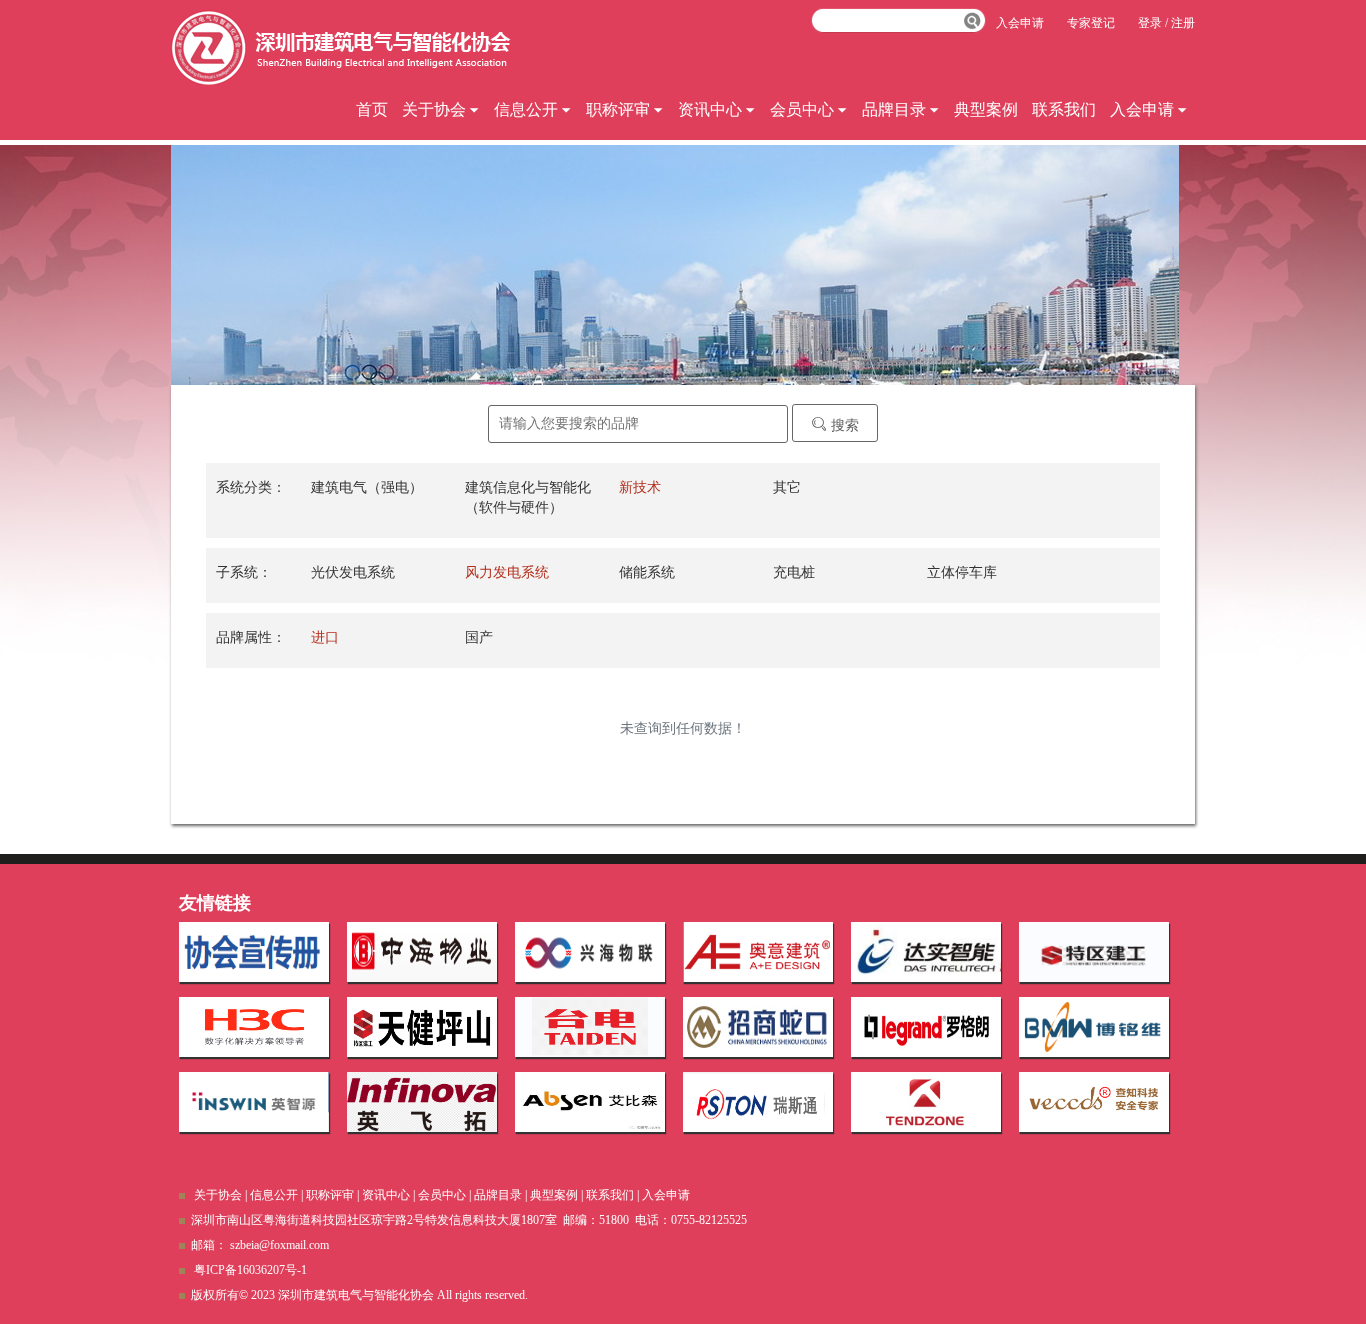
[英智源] (254, 1102)
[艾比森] (590, 1102)
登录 (1150, 23)
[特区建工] (1094, 952)
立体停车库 (962, 572)
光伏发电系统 (353, 572)
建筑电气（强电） (367, 487)
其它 (787, 487)
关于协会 (434, 109)
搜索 (843, 425)
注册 (1183, 23)
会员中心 (802, 109)
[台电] (590, 1027)
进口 (325, 637)
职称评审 (618, 109)
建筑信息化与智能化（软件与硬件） (528, 497)
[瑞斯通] (758, 1102)
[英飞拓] (422, 1102)
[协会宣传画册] (254, 952)
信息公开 (526, 109)
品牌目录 (894, 109)
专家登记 (1091, 23)
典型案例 (986, 109)
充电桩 (794, 572)
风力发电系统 (507, 572)
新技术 (640, 487)
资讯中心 (710, 109)
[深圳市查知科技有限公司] (1094, 1102)
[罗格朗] (926, 1027)
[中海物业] (422, 952)
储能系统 (647, 572)
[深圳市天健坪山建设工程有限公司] (422, 1027)
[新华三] (254, 1027)
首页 (372, 109)
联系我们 (1064, 109)
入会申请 (1142, 109)
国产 (479, 637)
